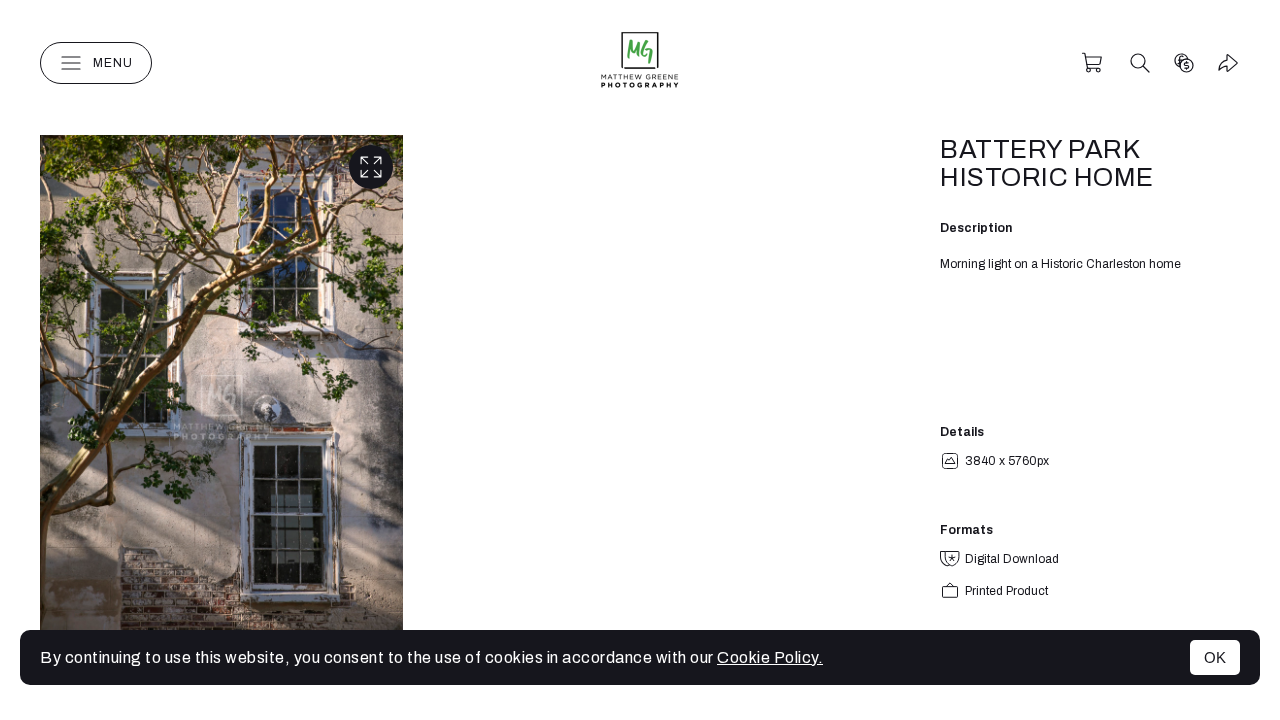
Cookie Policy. (770, 657)
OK (1215, 657)
